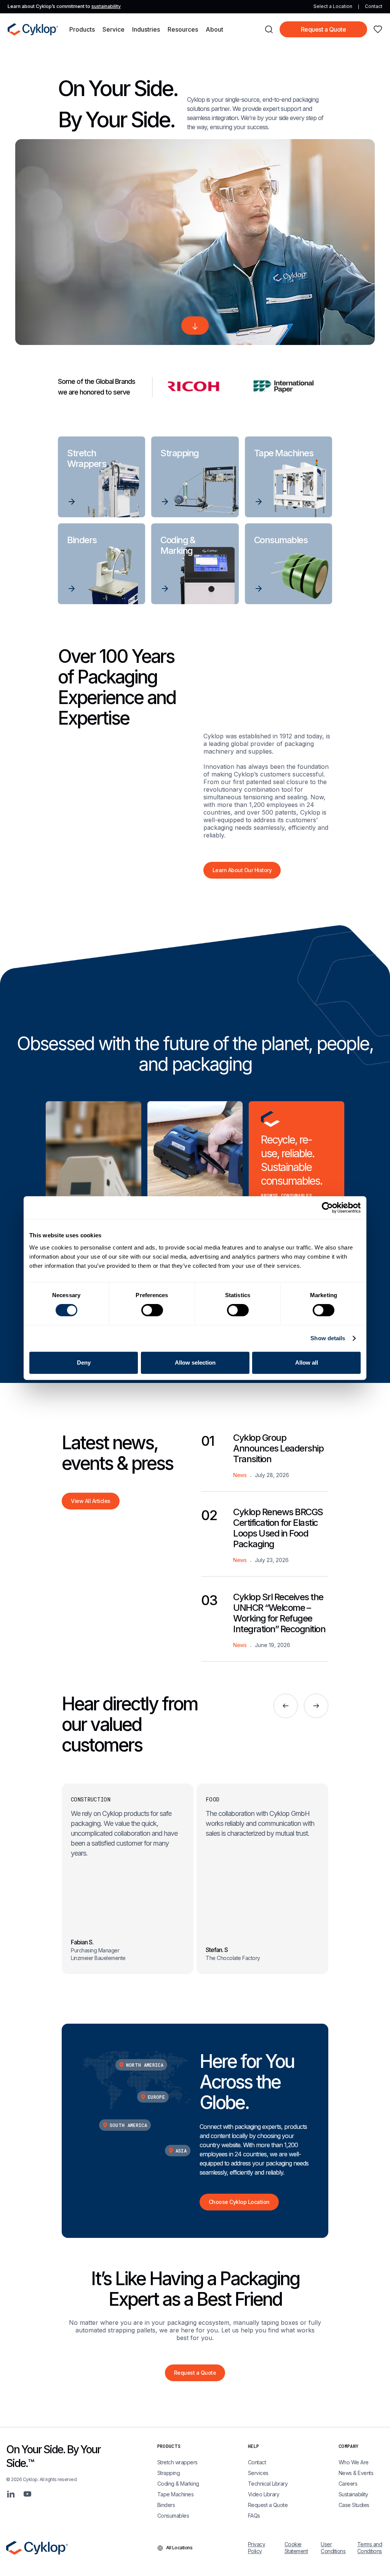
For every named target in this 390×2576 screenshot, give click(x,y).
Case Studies (354, 2505)
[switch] (152, 1310)
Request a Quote (324, 29)
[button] (82, 29)
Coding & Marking (178, 2484)
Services (258, 2473)
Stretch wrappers (177, 2462)
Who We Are (354, 2462)
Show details (328, 1338)
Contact (374, 6)
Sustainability (353, 2494)
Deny (84, 1363)
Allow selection (195, 1363)
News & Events (356, 2473)
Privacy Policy (257, 2548)
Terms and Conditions (370, 2548)
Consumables (173, 2516)
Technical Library (268, 2484)
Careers (348, 2484)
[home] (33, 29)
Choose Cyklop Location (239, 2202)
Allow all (307, 1363)
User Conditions (333, 2548)
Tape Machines (176, 2494)
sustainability (106, 6)
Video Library (264, 2494)
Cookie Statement (296, 2548)
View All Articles (91, 1501)
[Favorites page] (378, 29)
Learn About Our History (242, 870)
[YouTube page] (27, 2494)
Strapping (169, 2473)
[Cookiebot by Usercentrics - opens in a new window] (327, 1208)
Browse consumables (286, 1195)
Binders (166, 2505)
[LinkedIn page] (11, 2494)
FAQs (254, 2516)
